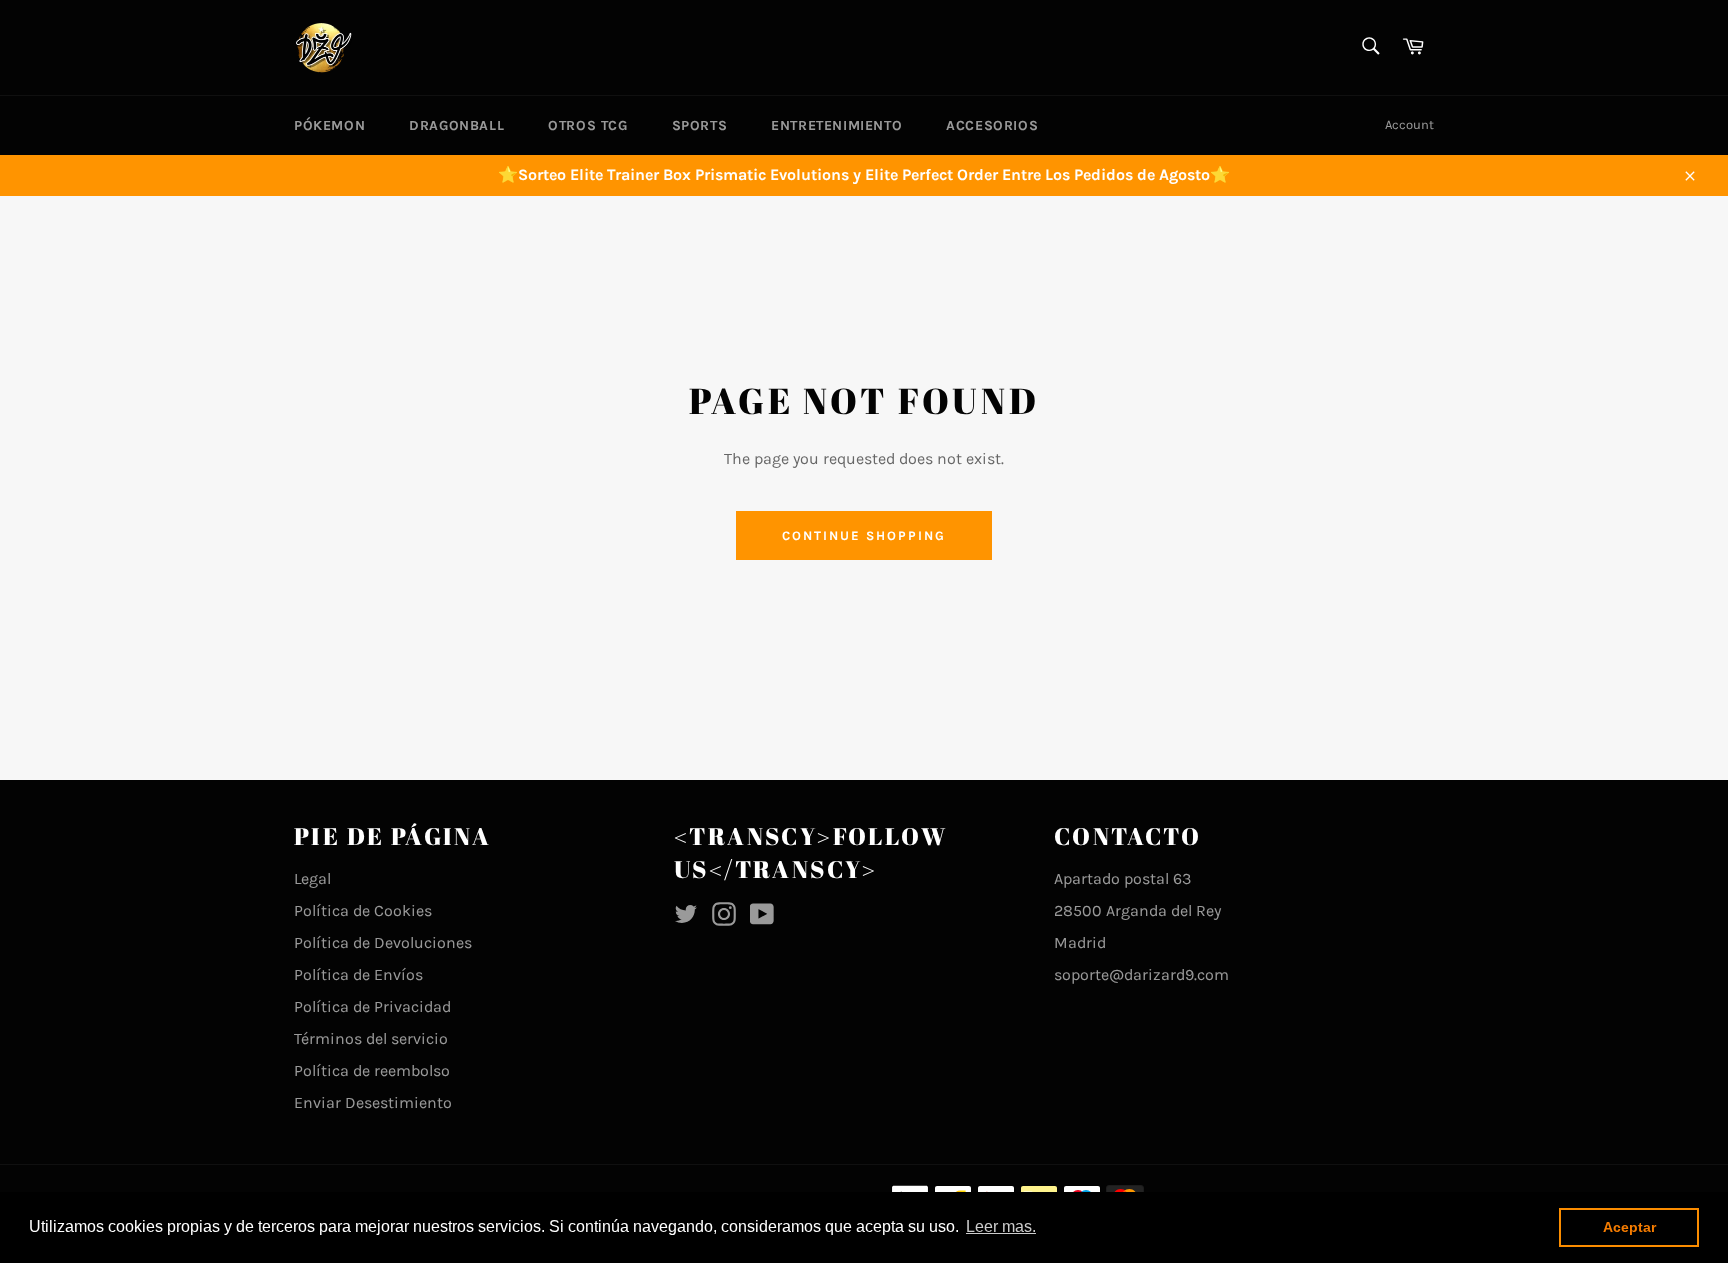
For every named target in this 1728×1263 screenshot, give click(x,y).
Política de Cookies (363, 910)
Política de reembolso (372, 1070)
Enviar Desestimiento (373, 1102)
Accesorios (992, 125)
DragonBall (456, 125)
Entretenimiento (836, 125)
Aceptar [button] (1629, 1227)
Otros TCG (587, 125)
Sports (700, 125)
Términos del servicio (371, 1038)
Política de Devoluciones (383, 942)
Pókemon (329, 125)
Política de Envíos (358, 974)
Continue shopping (863, 535)
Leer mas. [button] (1001, 1226)
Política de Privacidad (372, 1006)
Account (1409, 124)
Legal (312, 878)
